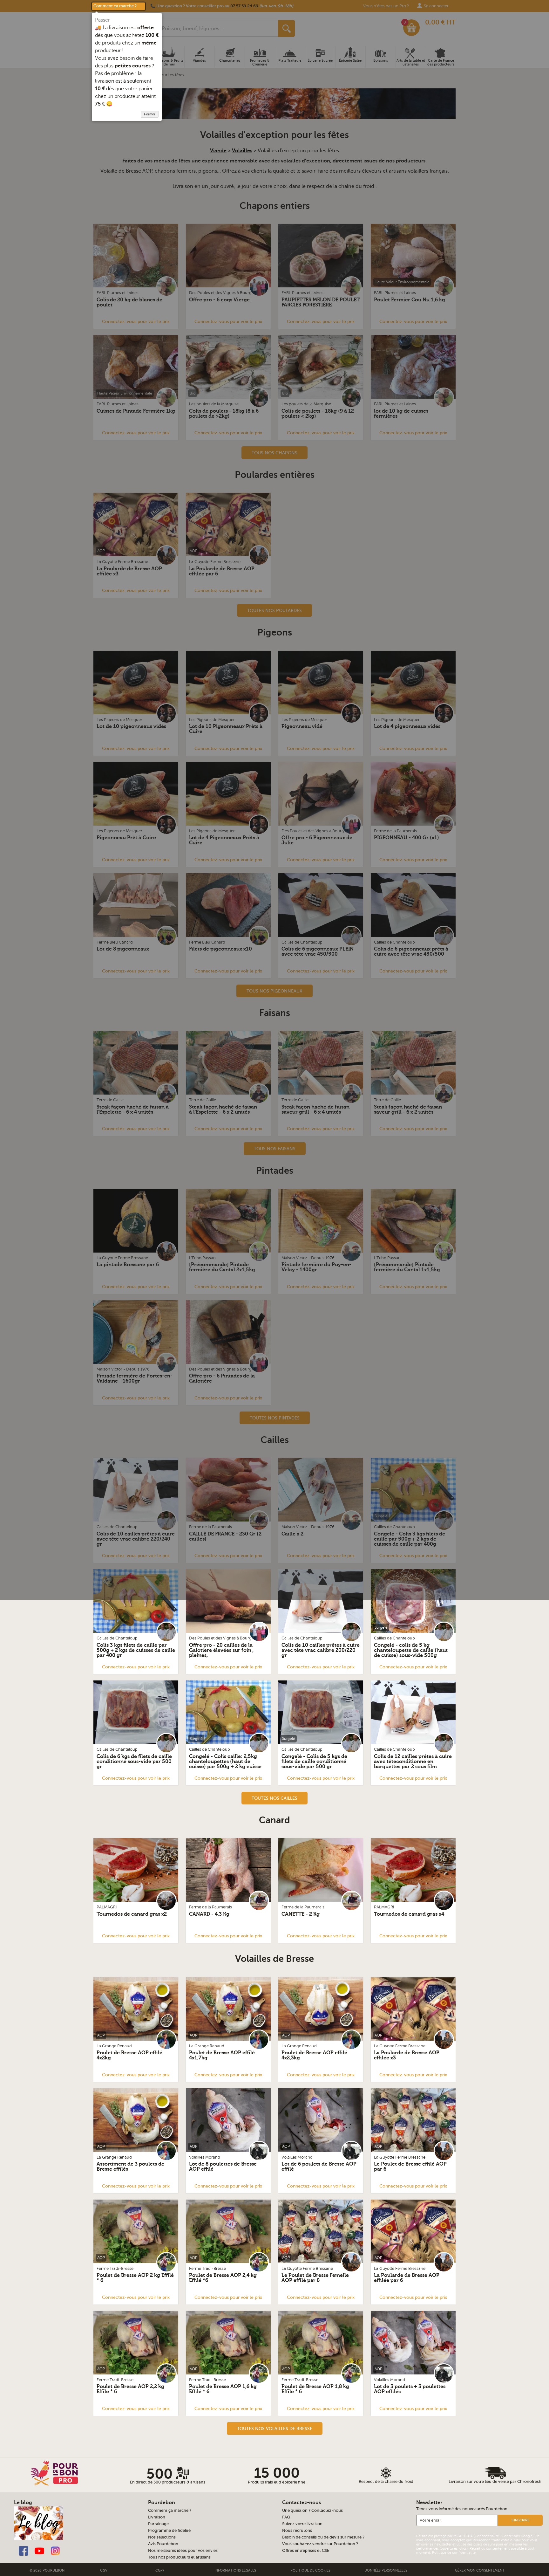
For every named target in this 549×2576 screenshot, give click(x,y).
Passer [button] (102, 20)
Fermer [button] (150, 114)
